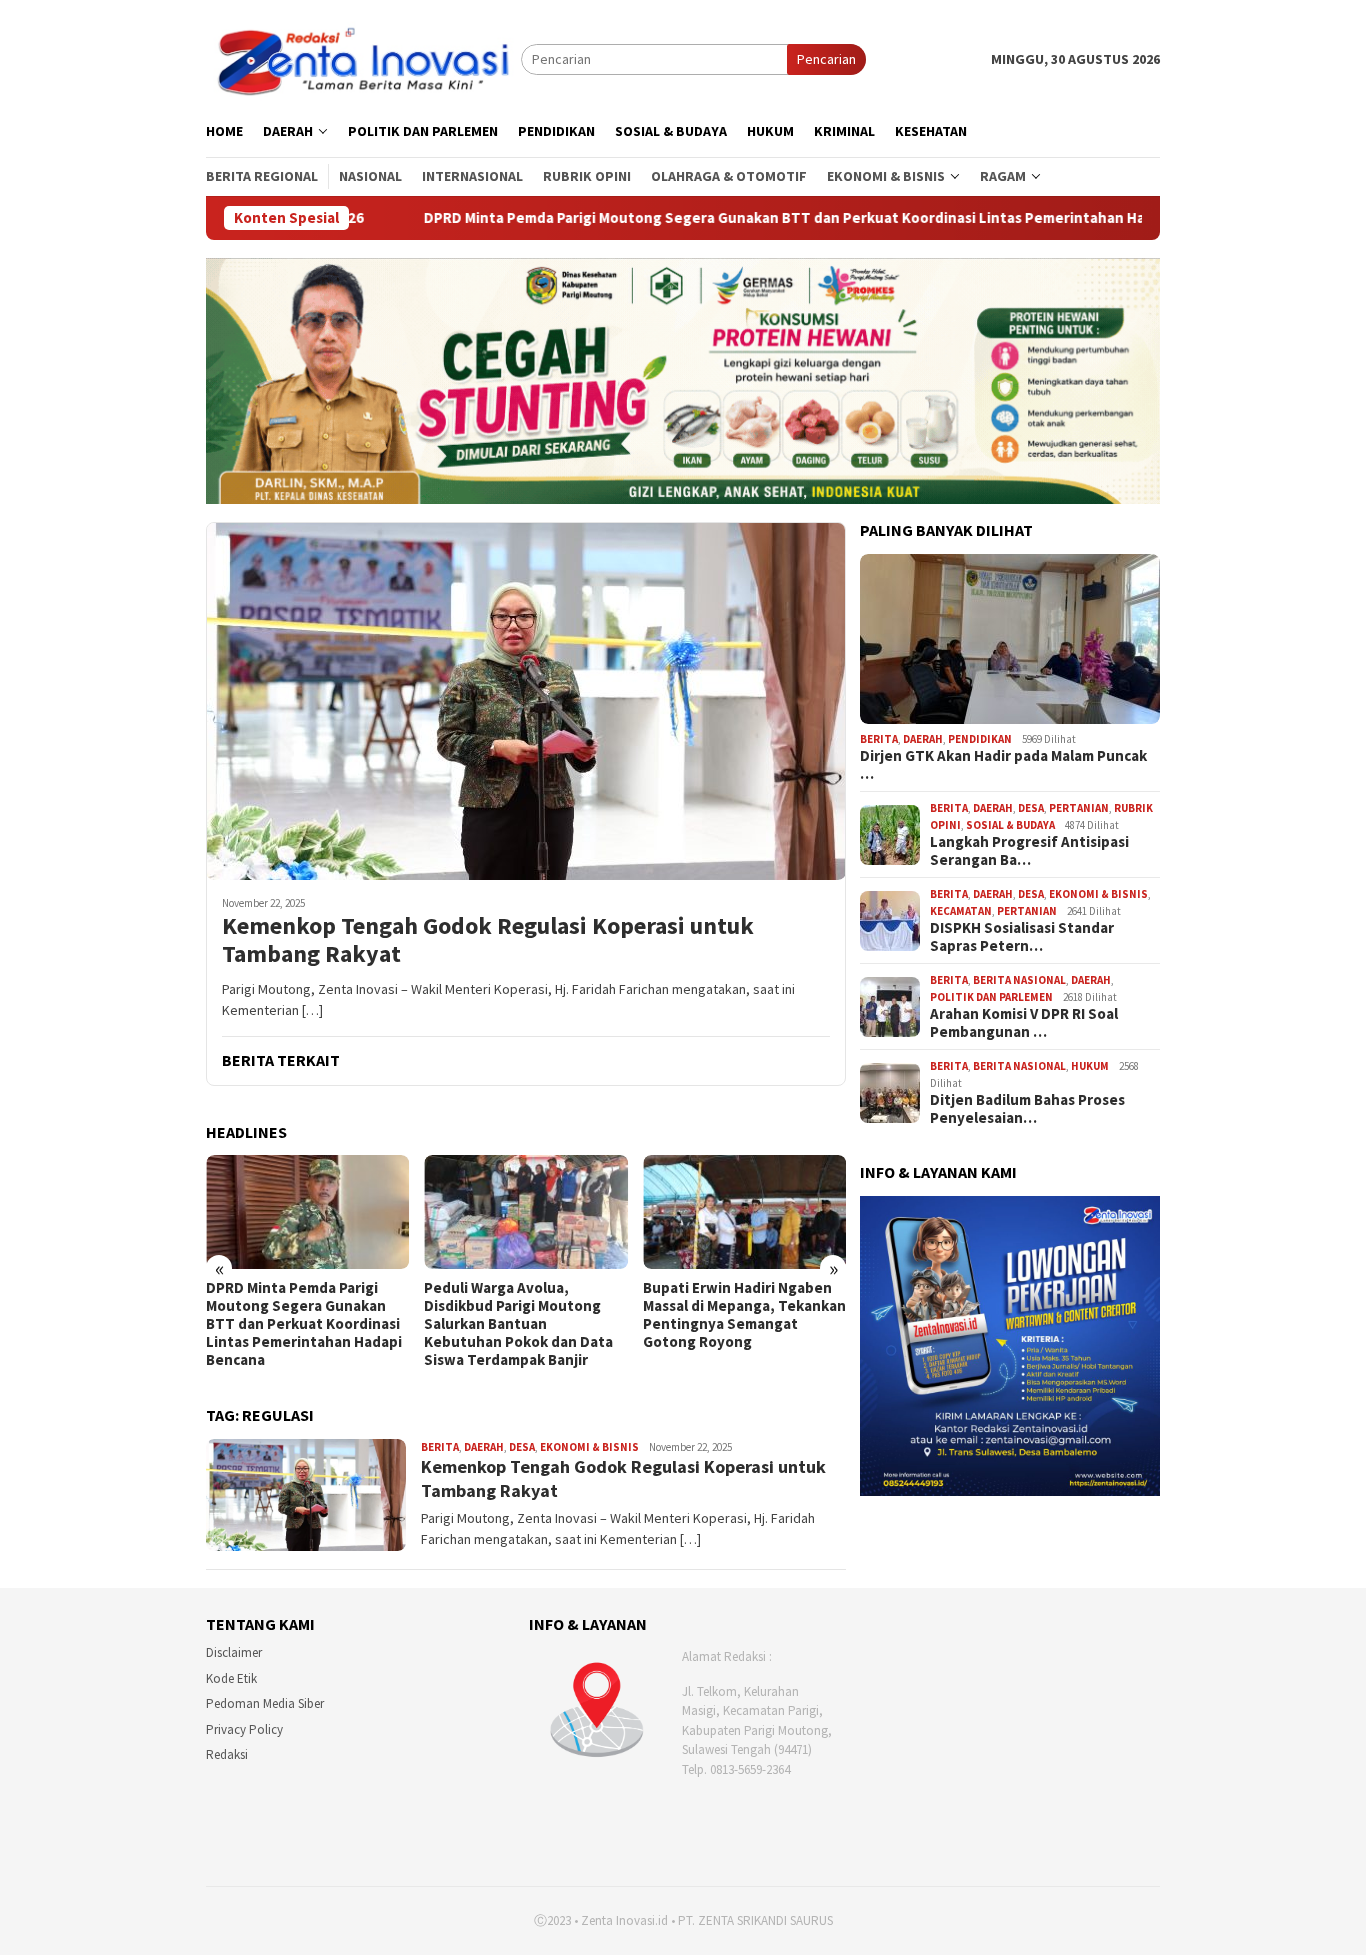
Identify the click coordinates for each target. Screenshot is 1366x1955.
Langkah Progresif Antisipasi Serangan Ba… (1029, 852)
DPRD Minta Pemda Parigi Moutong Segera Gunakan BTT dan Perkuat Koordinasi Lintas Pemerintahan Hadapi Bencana (678, 218)
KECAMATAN (961, 911)
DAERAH (484, 1447)
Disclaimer (234, 1652)
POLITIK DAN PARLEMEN (991, 997)
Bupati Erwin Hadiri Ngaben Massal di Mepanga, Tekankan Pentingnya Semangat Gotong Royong (744, 1315)
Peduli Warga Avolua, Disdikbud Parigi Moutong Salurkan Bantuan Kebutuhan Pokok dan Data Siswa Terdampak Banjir (518, 1324)
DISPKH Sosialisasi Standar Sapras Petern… (1022, 938)
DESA (522, 1447)
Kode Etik (231, 1678)
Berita (440, 1447)
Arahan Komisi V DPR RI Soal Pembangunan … (1024, 1024)
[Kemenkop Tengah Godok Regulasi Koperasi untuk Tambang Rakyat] (526, 701)
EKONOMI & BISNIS (589, 1447)
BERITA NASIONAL (1019, 981)
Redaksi (227, 1754)
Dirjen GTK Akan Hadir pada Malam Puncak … (1003, 766)
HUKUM (1090, 1067)
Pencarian (826, 59)
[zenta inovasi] (363, 58)
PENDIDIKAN (980, 739)
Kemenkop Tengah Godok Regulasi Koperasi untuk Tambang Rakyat (488, 941)
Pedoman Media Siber (265, 1703)
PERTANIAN (1079, 809)
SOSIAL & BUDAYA (1010, 825)
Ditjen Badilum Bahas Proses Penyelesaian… (1027, 1110)
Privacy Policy (244, 1729)
